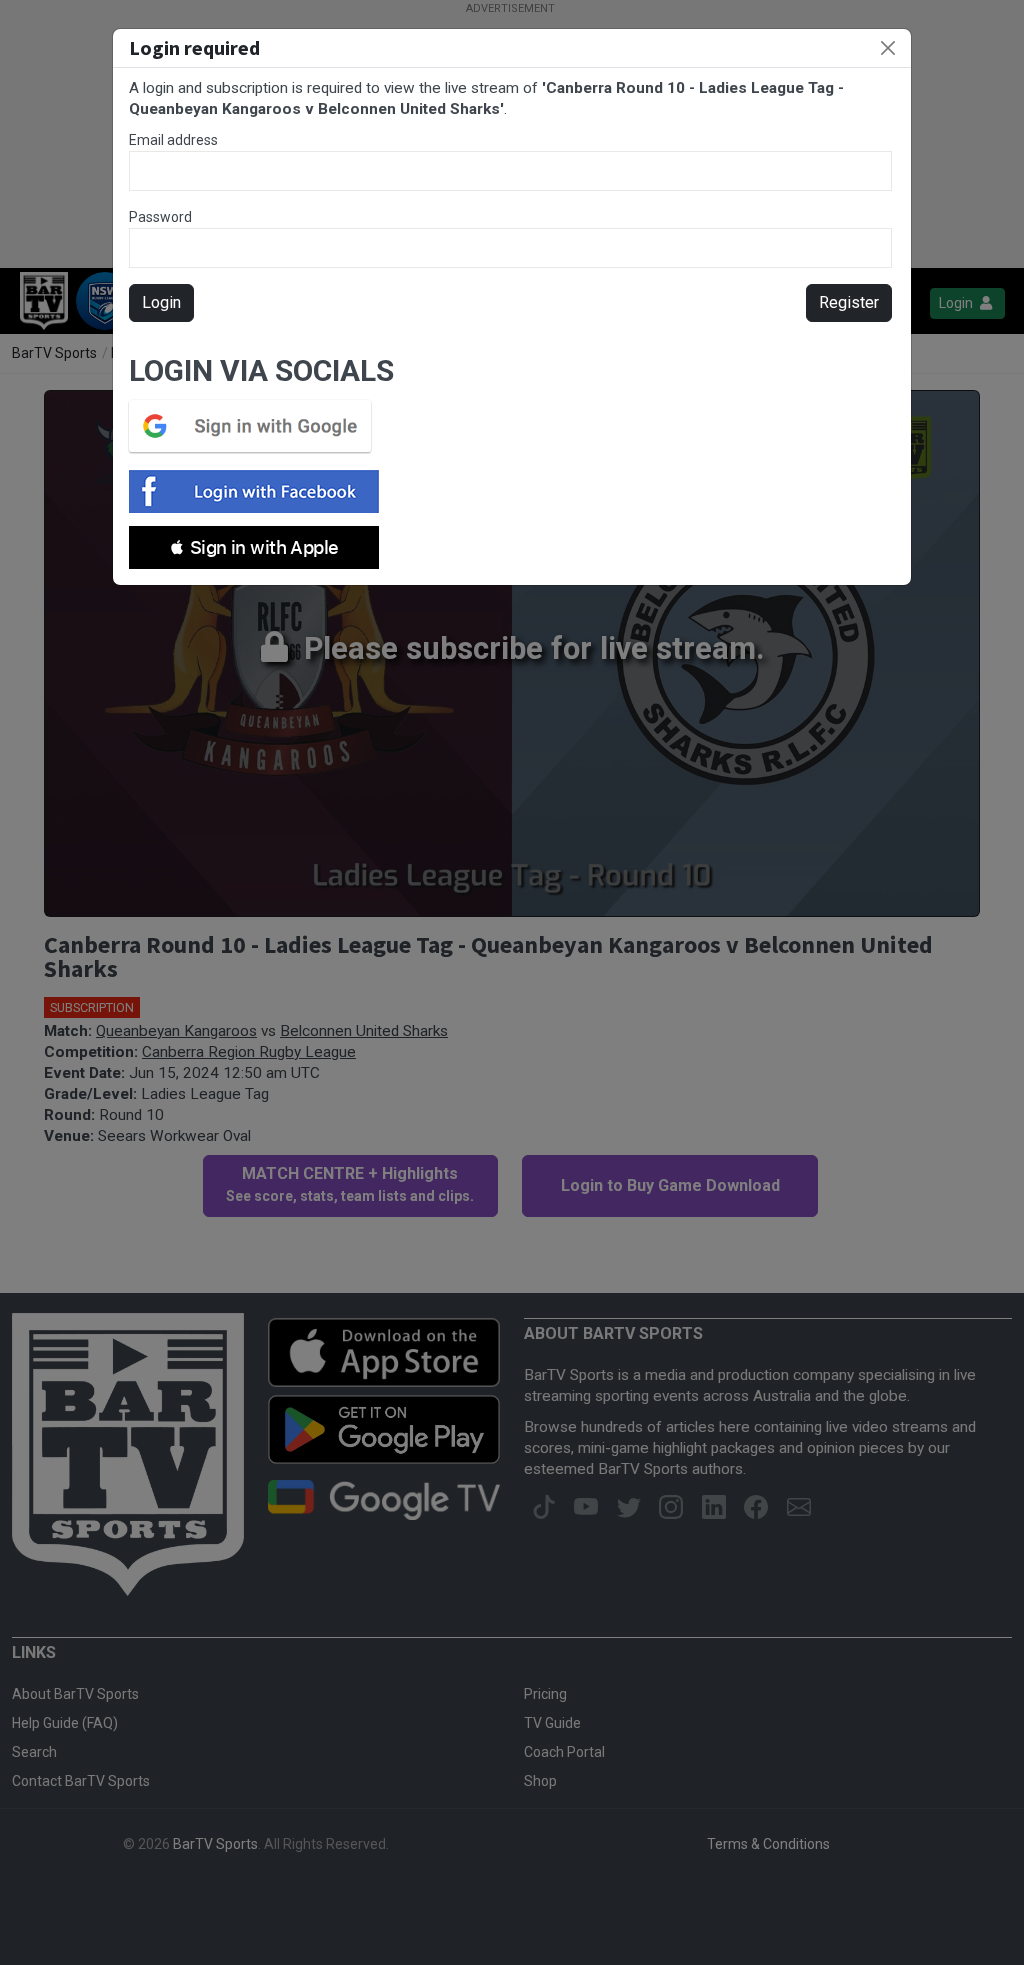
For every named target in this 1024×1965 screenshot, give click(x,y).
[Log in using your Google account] (256, 426)
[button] (254, 547)
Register (849, 302)
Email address (173, 140)
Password (160, 217)
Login (161, 302)
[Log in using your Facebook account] (260, 491)
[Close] (888, 48)
